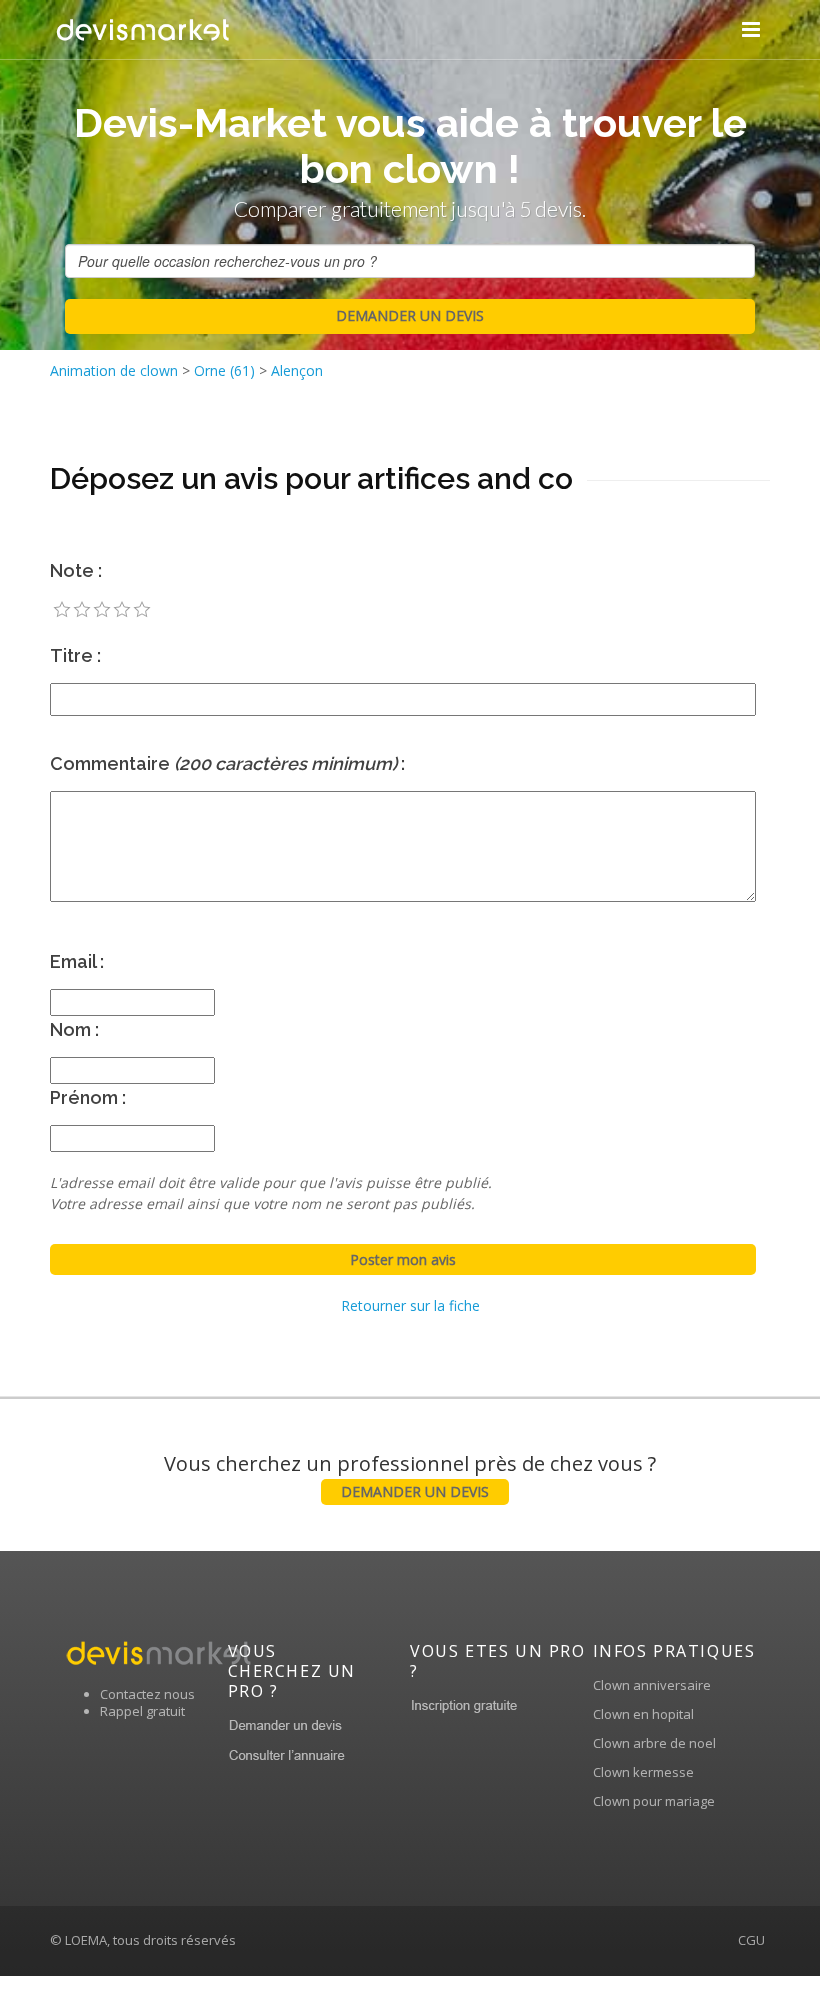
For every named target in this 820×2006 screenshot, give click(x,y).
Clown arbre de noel (654, 1743)
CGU (751, 1940)
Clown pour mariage (654, 1801)
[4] (122, 610)
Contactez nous (147, 1694)
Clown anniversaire (652, 1685)
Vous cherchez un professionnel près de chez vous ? (410, 1475)
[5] (142, 610)
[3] (102, 610)
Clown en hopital (643, 1714)
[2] (82, 610)
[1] (62, 610)
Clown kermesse (643, 1772)
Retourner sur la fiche (410, 1305)
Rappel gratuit (142, 1711)
